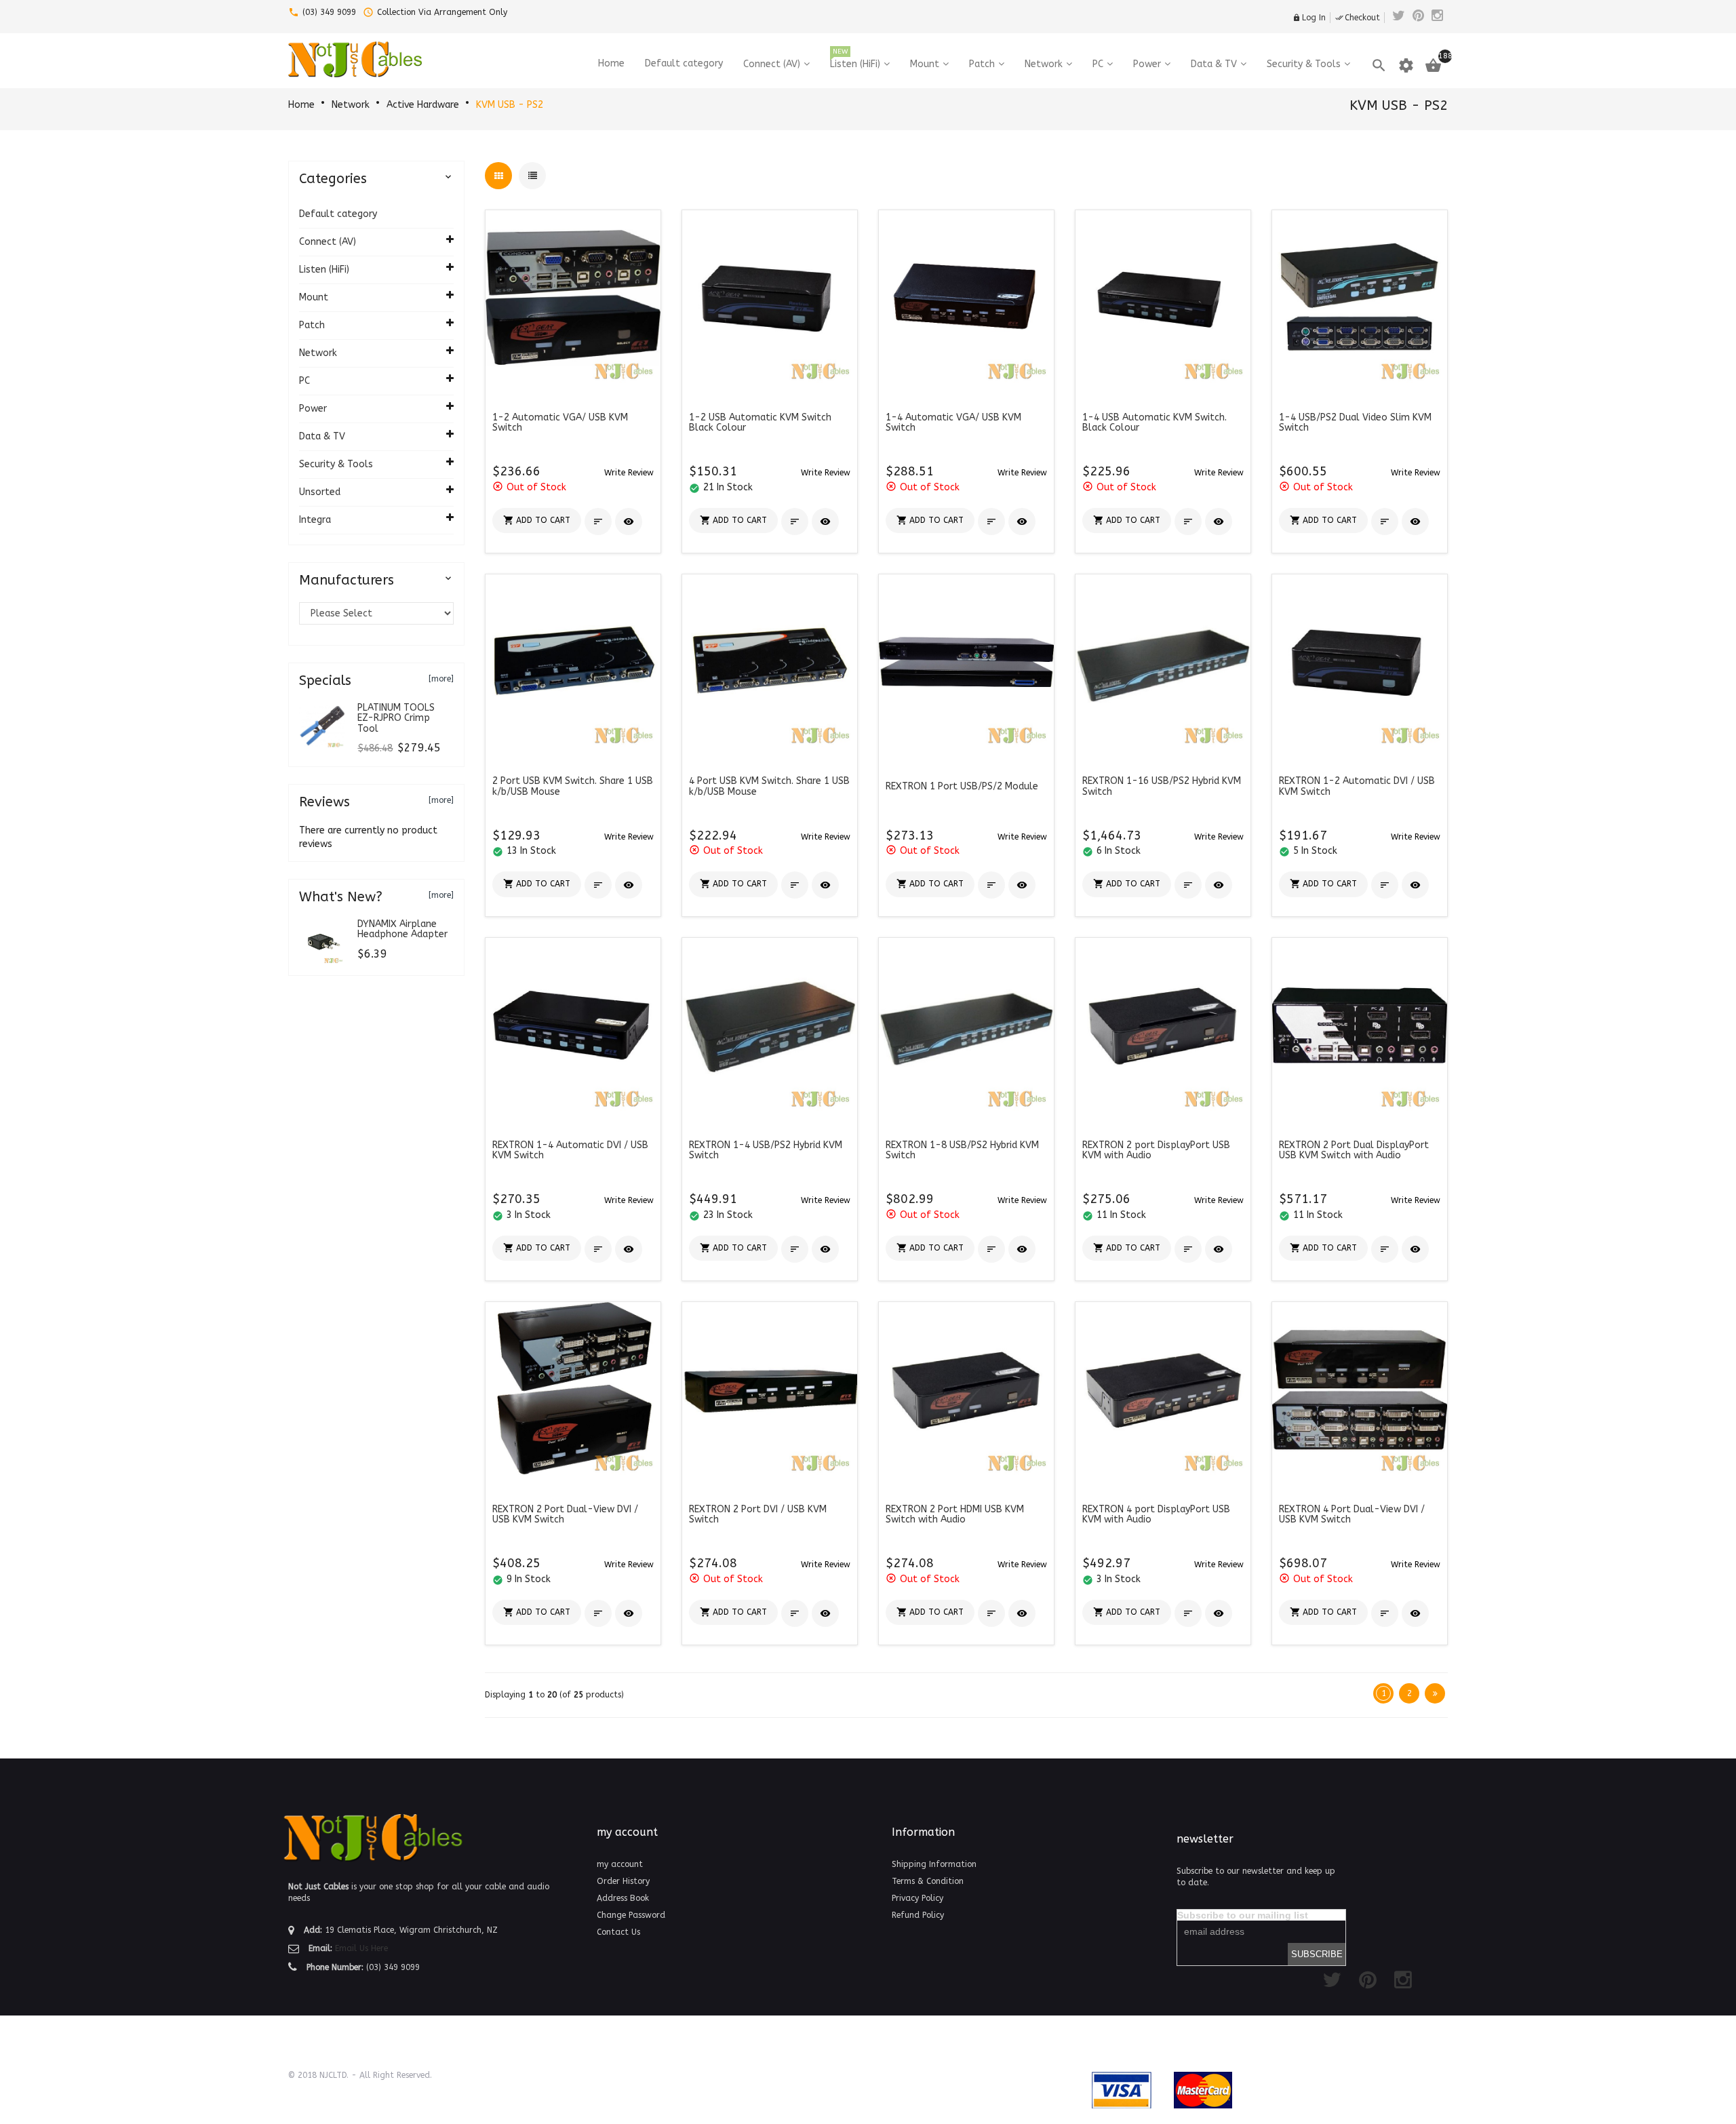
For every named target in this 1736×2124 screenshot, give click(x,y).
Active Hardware (423, 105)
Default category (338, 214)
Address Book (623, 1898)
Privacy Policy (918, 1898)
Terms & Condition (928, 1881)
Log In (1309, 18)
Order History (623, 1881)
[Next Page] (1435, 1693)
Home (301, 105)
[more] (441, 679)
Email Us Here (361, 1948)
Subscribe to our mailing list (1243, 1915)
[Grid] (498, 176)
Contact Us (618, 1932)
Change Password (631, 1915)
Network (351, 105)
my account (620, 1864)
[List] (532, 176)
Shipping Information (934, 1864)
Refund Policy (918, 1915)
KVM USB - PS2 (510, 105)
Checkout (1358, 18)
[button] (629, 472)
